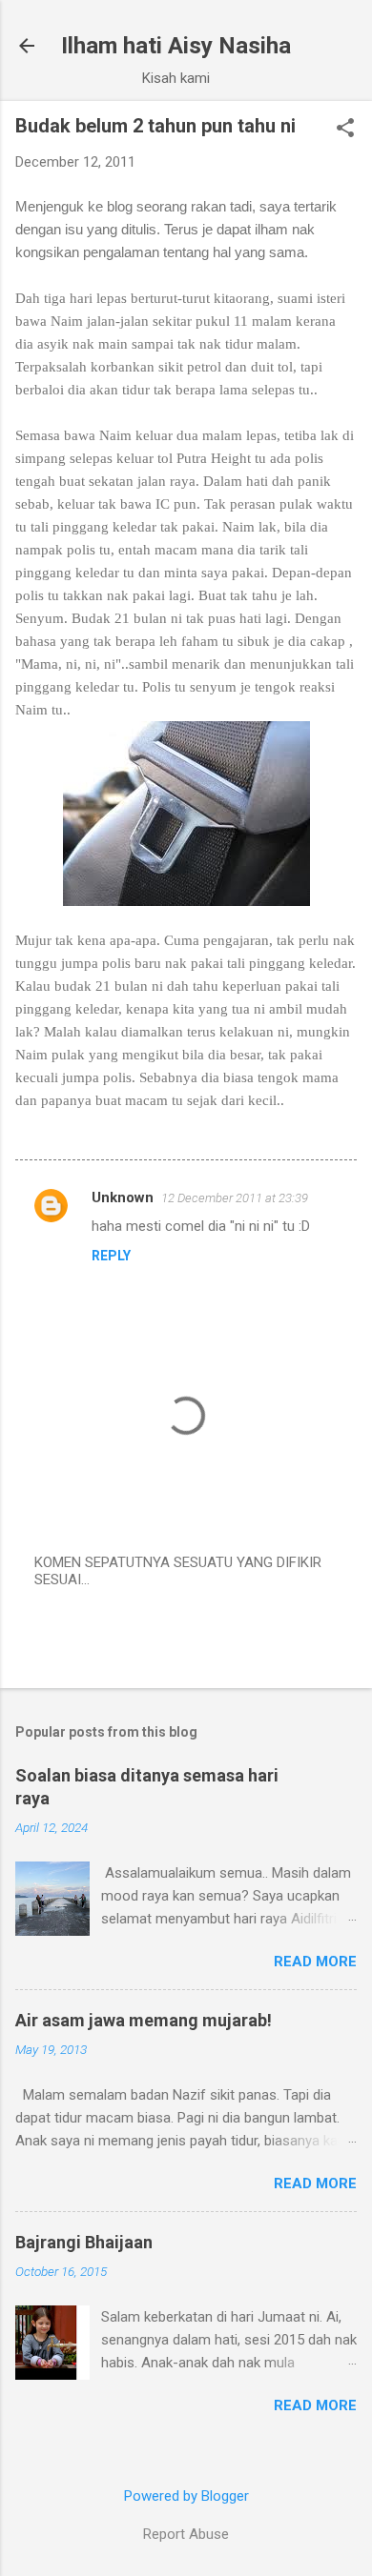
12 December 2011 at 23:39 (235, 1198)
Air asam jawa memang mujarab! (144, 2020)
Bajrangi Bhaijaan (84, 2242)
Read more (315, 1962)
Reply (111, 1256)
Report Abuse (186, 2534)
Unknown (123, 1197)
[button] (345, 130)
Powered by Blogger (186, 2496)
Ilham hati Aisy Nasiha (176, 46)
